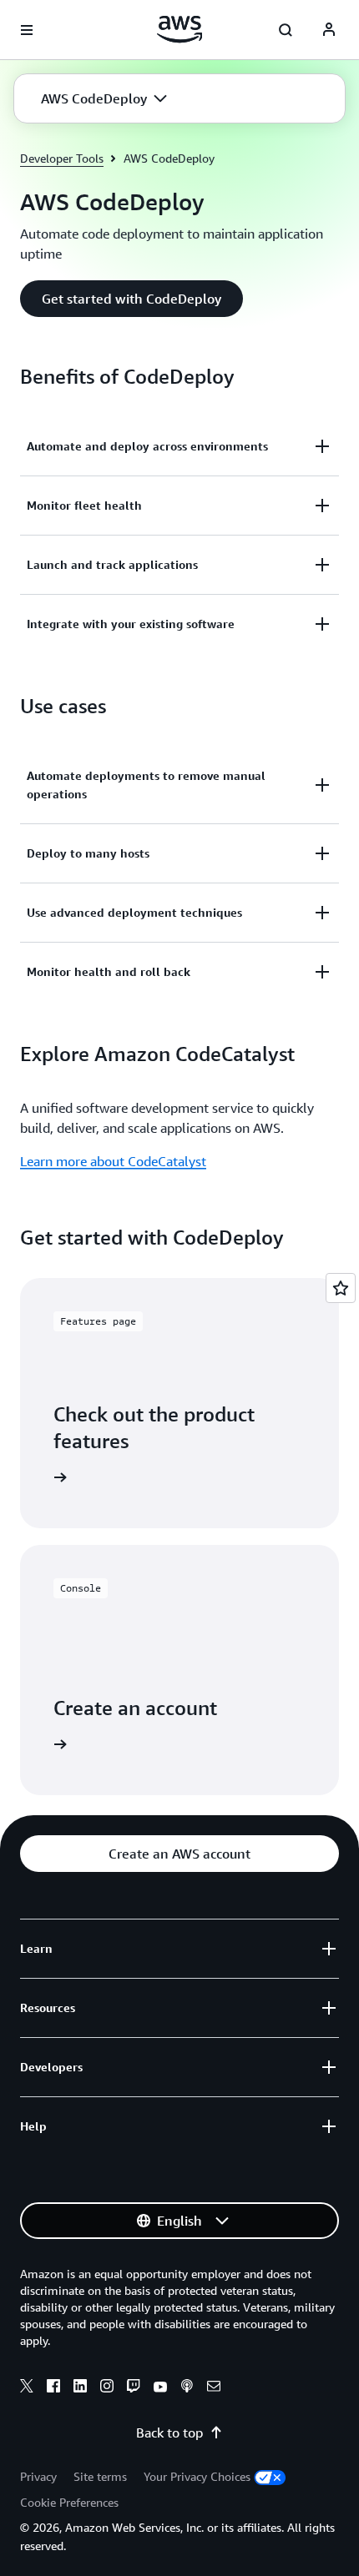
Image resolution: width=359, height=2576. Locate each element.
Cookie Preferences (69, 2502)
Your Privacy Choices (197, 2476)
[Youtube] (160, 2388)
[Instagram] (107, 2388)
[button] (104, 98)
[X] (27, 2388)
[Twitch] (134, 2388)
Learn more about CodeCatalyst (113, 1161)
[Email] (214, 2388)
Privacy (38, 2476)
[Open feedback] (341, 1288)
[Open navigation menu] (27, 30)
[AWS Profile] (329, 30)
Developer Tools (62, 158)
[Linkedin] (80, 2388)
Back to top (169, 2433)
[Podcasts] (187, 2388)
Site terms (100, 2476)
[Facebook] (53, 2388)
